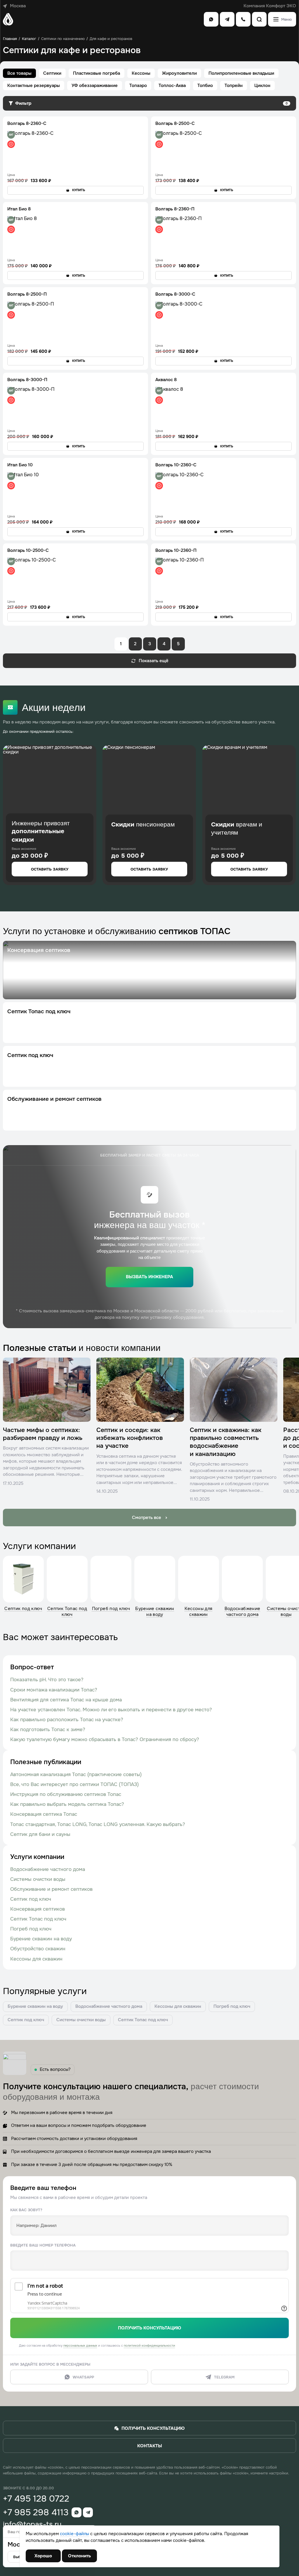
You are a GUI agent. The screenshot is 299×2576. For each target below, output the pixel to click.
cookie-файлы (74, 2534)
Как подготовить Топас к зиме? (48, 1730)
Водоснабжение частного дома (48, 1869)
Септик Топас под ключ (38, 1919)
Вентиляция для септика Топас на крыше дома (66, 1700)
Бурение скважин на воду (41, 1939)
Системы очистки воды (38, 1879)
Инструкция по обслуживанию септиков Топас (66, 1794)
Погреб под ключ (31, 1929)
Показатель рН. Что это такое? (47, 1680)
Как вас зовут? (26, 2210)
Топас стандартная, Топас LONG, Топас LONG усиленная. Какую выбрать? (98, 1824)
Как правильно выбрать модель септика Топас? (67, 1804)
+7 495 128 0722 (36, 2499)
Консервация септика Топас (44, 1814)
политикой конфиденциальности (149, 2345)
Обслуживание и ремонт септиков (51, 1889)
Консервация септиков (38, 1909)
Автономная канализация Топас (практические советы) (76, 1774)
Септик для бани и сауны (40, 1834)
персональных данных (80, 2345)
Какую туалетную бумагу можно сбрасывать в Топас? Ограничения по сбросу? (105, 1739)
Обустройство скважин (38, 1949)
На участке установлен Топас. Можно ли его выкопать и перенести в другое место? (111, 1710)
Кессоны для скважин (36, 1959)
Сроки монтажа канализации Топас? (54, 1690)
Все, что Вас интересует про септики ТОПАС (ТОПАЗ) (74, 1784)
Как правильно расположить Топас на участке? (67, 1720)
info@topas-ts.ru (32, 2524)
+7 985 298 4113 (36, 2512)
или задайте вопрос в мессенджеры (50, 2364)
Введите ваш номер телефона (43, 2245)
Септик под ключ (31, 1899)
